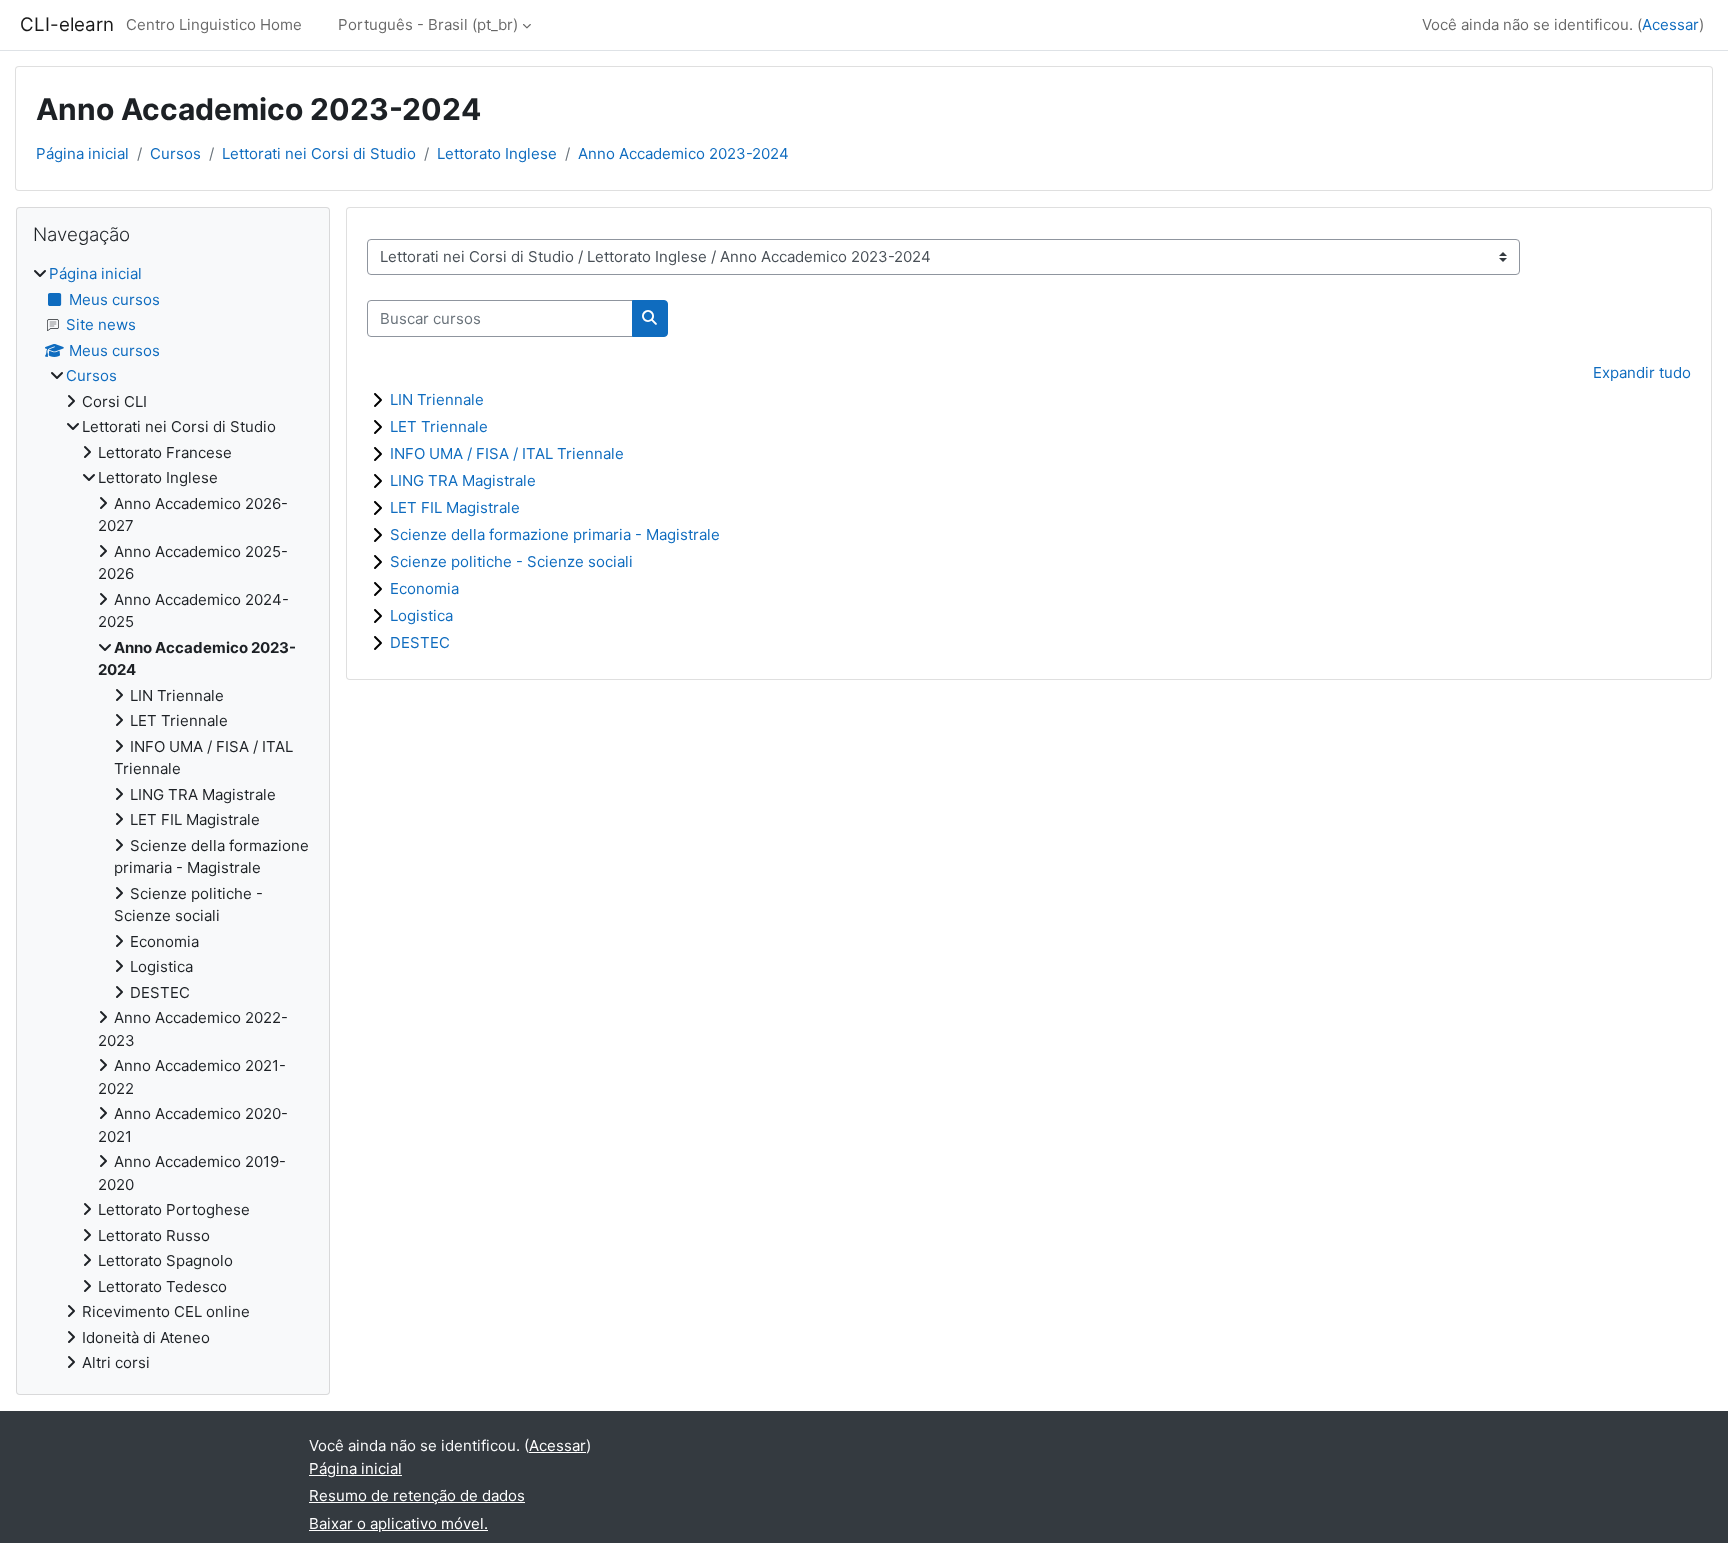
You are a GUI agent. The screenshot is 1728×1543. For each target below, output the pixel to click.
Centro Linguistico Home (214, 24)
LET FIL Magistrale (455, 507)
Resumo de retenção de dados (417, 1495)
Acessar (1670, 24)
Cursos (175, 153)
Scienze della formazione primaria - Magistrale (555, 534)
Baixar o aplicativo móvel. (398, 1523)
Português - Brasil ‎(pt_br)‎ (428, 24)
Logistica (421, 615)
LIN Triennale (437, 399)
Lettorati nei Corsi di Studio (319, 153)
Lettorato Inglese (497, 153)
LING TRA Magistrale (463, 480)
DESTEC (420, 642)
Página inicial (82, 153)
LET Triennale (439, 426)
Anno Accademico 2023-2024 (683, 153)
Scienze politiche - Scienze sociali (511, 561)
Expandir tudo (1642, 372)
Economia (424, 588)
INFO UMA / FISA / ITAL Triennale (507, 453)
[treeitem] (173, 819)
